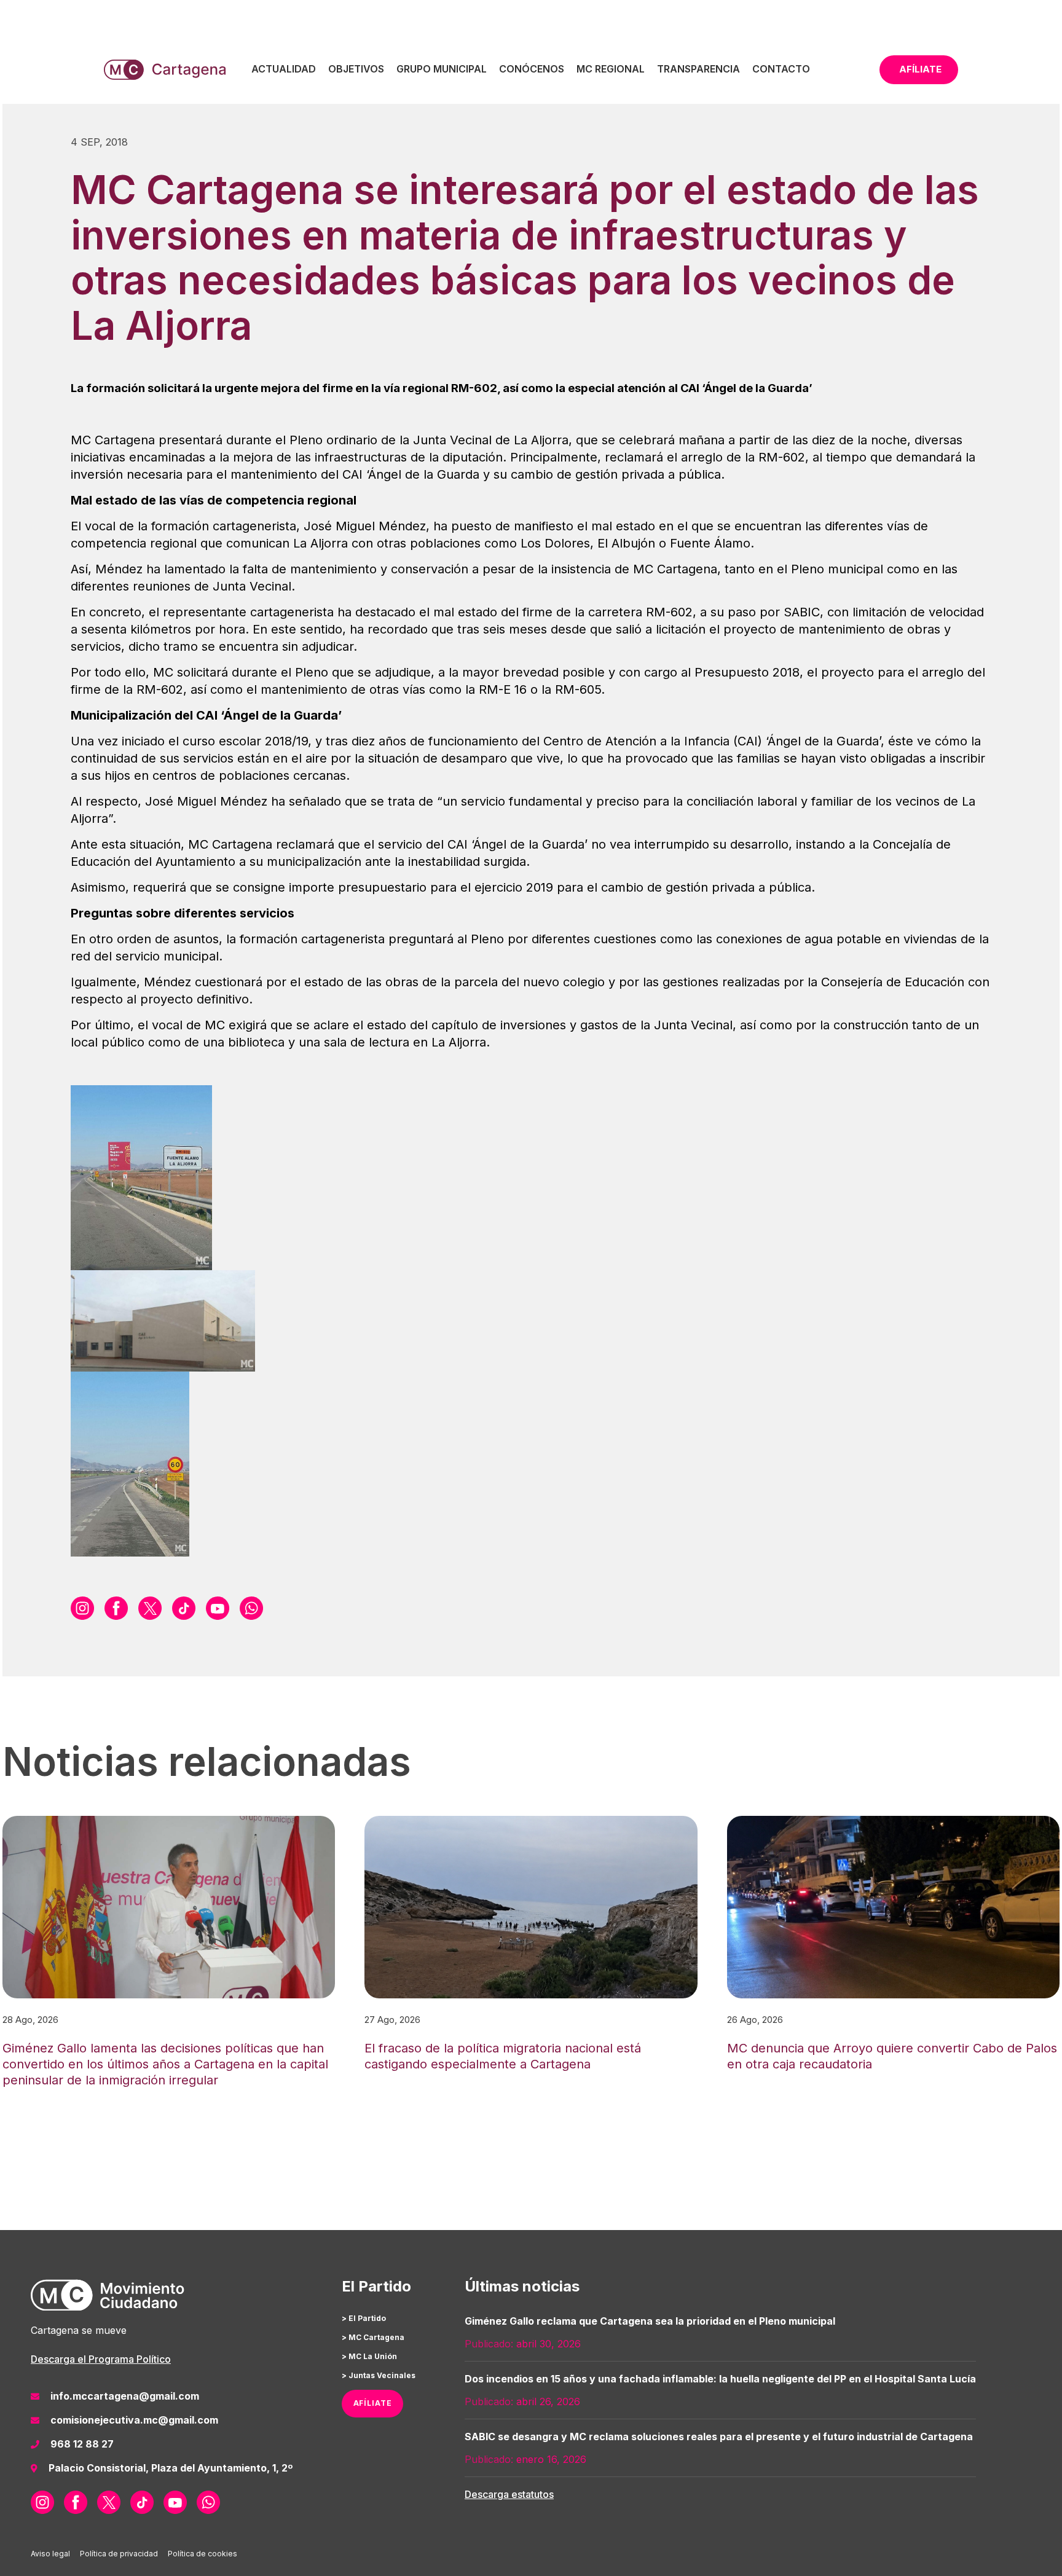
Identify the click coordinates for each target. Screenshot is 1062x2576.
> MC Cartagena (373, 2337)
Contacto (781, 69)
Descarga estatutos (509, 2494)
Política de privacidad (119, 2554)
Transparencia (698, 69)
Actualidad (284, 69)
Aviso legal (50, 2554)
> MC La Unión (369, 2356)
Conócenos (532, 69)
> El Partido (364, 2318)
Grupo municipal (442, 69)
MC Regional (611, 69)
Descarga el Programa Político (101, 2359)
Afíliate (920, 69)
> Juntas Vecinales (379, 2375)
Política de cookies (203, 2554)
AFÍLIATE (373, 2403)
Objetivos (356, 69)
